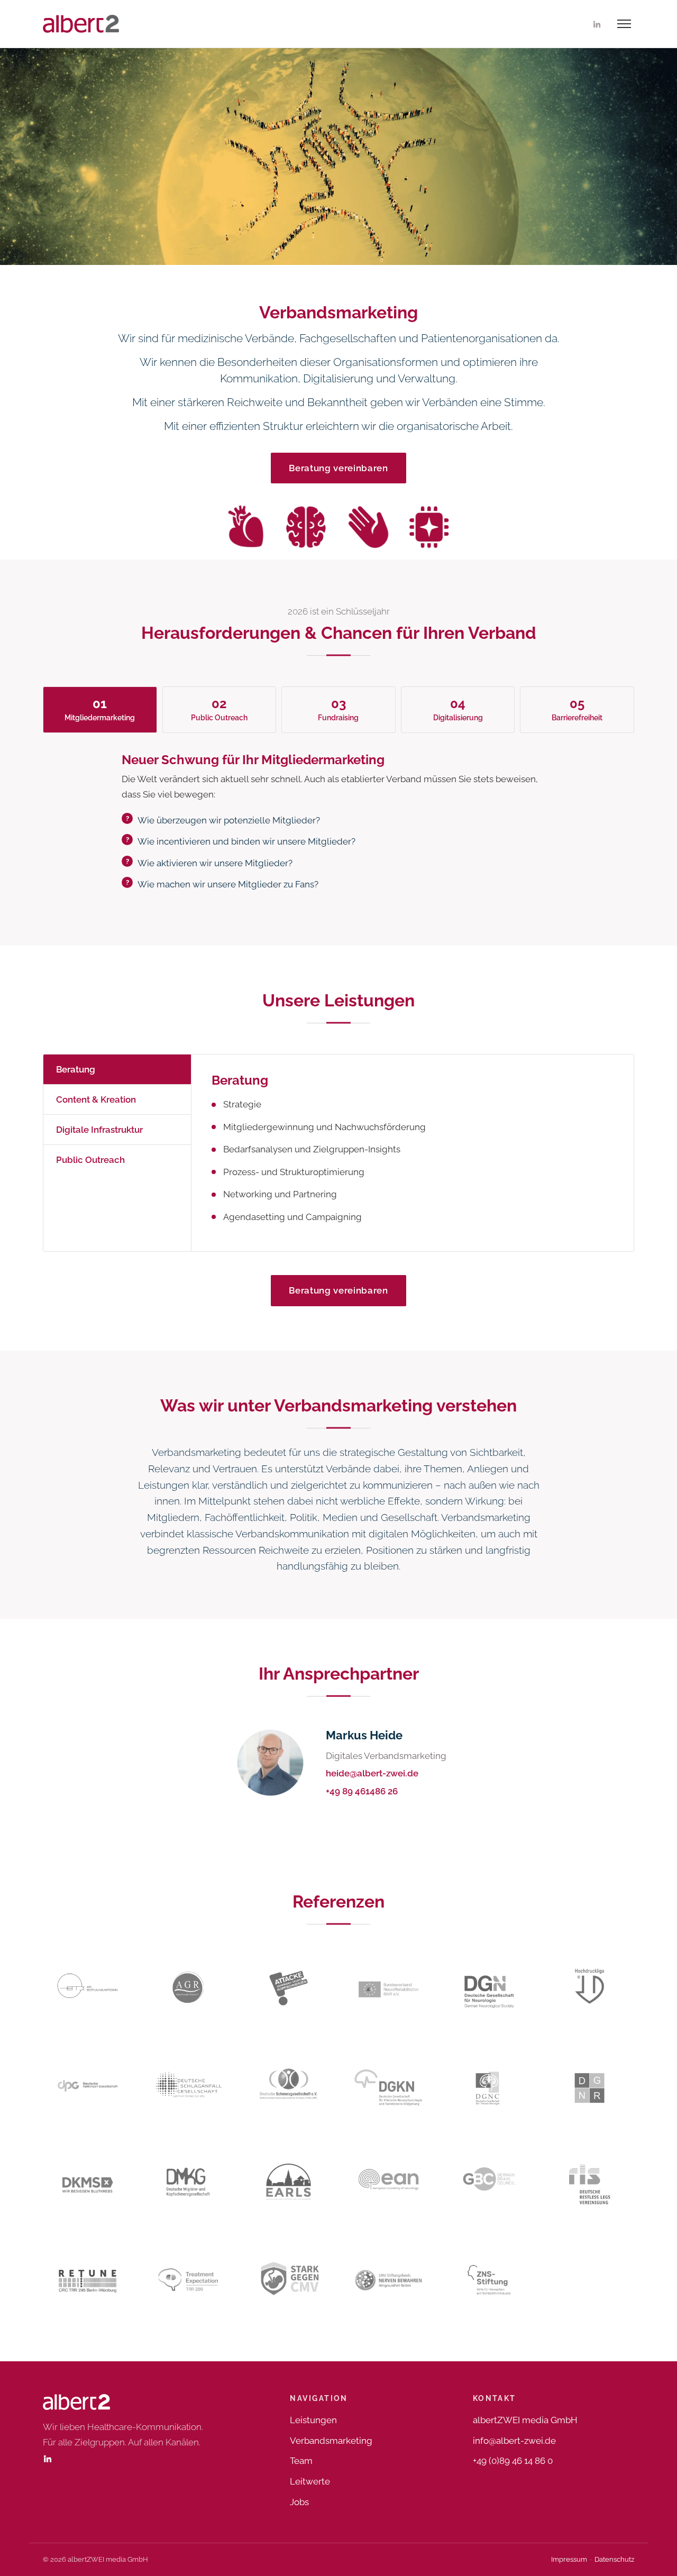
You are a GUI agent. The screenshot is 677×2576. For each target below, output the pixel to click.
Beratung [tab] (76, 1069)
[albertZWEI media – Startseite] (81, 24)
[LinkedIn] (597, 24)
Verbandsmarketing (331, 2441)
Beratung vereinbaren (338, 468)
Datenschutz (614, 2559)
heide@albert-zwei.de (372, 1773)
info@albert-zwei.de (514, 2441)
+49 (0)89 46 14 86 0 (513, 2461)
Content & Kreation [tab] (96, 1099)
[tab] (100, 710)
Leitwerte (310, 2481)
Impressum (569, 2559)
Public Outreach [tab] (90, 1160)
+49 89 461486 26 (362, 1791)
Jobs (299, 2502)
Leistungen (313, 2420)
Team (301, 2461)
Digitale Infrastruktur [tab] (99, 1130)
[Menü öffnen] (624, 24)
